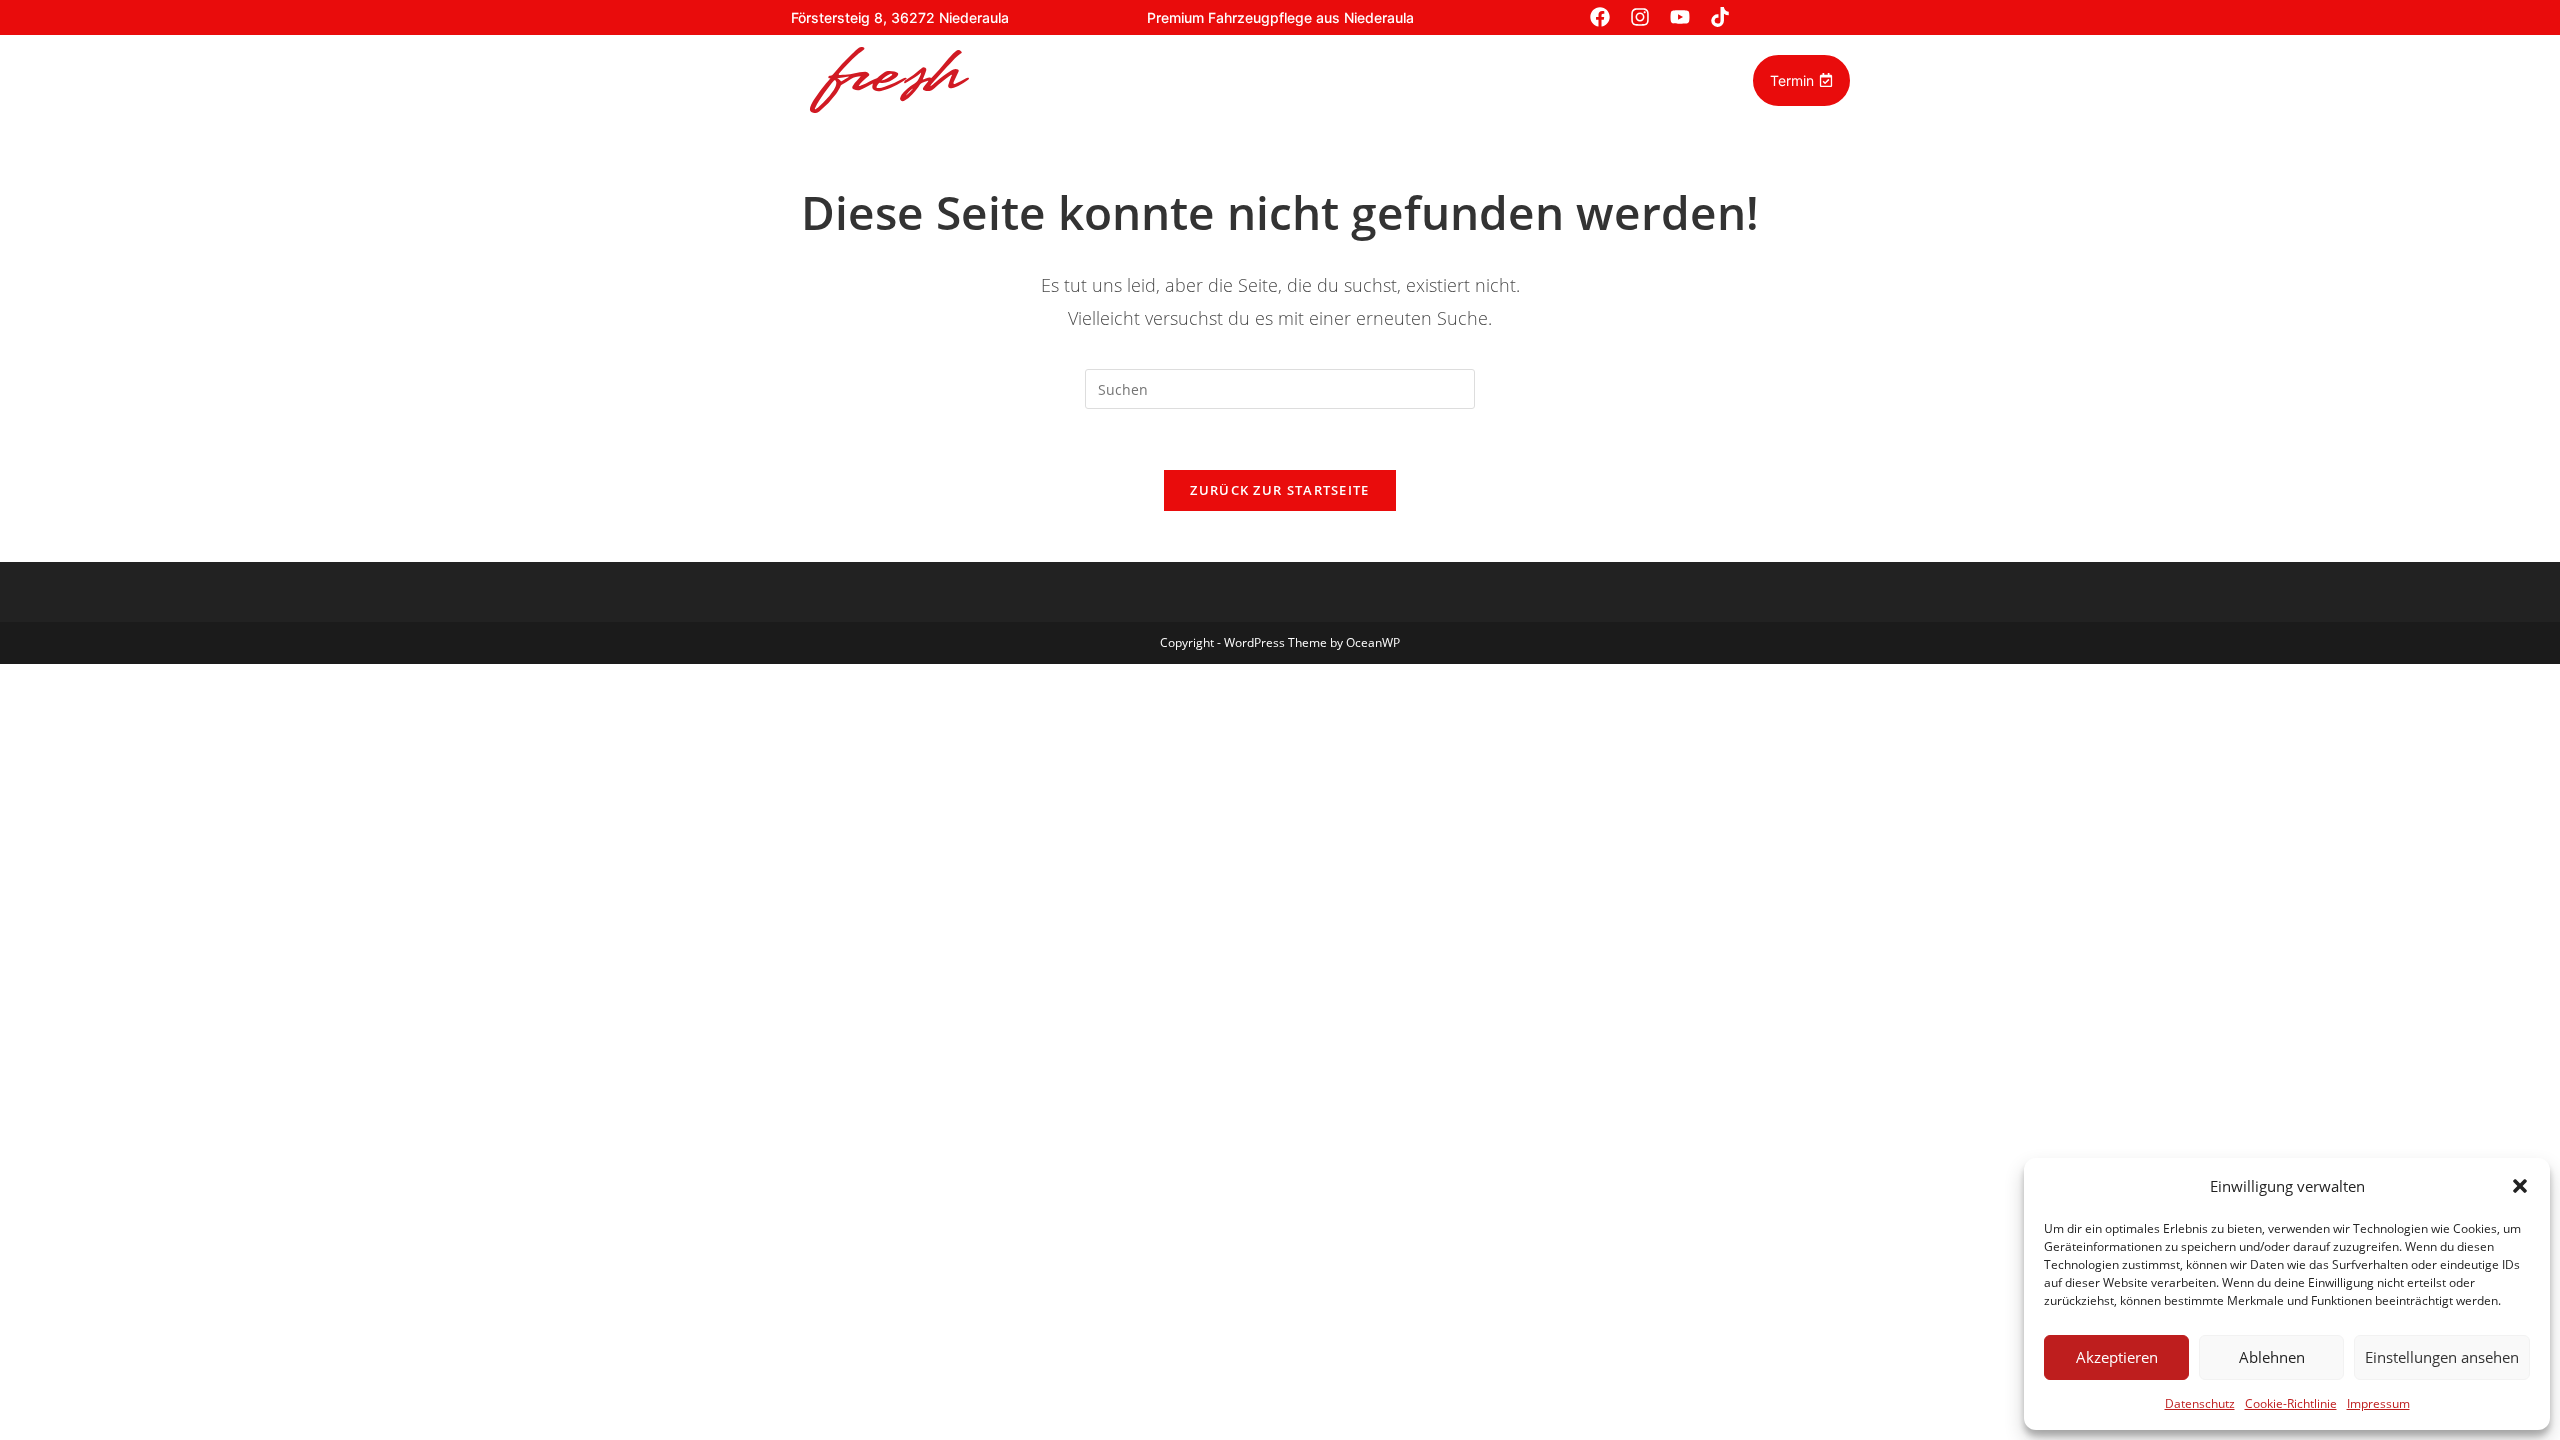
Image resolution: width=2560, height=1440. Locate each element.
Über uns (1460, 80)
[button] (2520, 1186)
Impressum (2378, 1403)
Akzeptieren (2117, 1357)
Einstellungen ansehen (2442, 1357)
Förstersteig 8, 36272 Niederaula (900, 17)
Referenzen (1236, 80)
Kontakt (1635, 80)
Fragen (1550, 80)
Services (1132, 80)
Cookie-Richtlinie (2291, 1403)
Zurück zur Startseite (1279, 490)
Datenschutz (2200, 1403)
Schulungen (1352, 80)
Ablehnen (2272, 1357)
